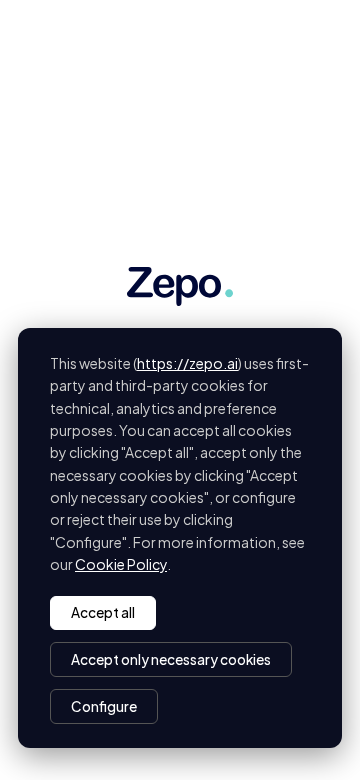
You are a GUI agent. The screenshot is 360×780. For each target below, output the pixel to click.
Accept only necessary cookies (171, 659)
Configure (104, 706)
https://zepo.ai (187, 363)
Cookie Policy (121, 564)
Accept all (103, 612)
